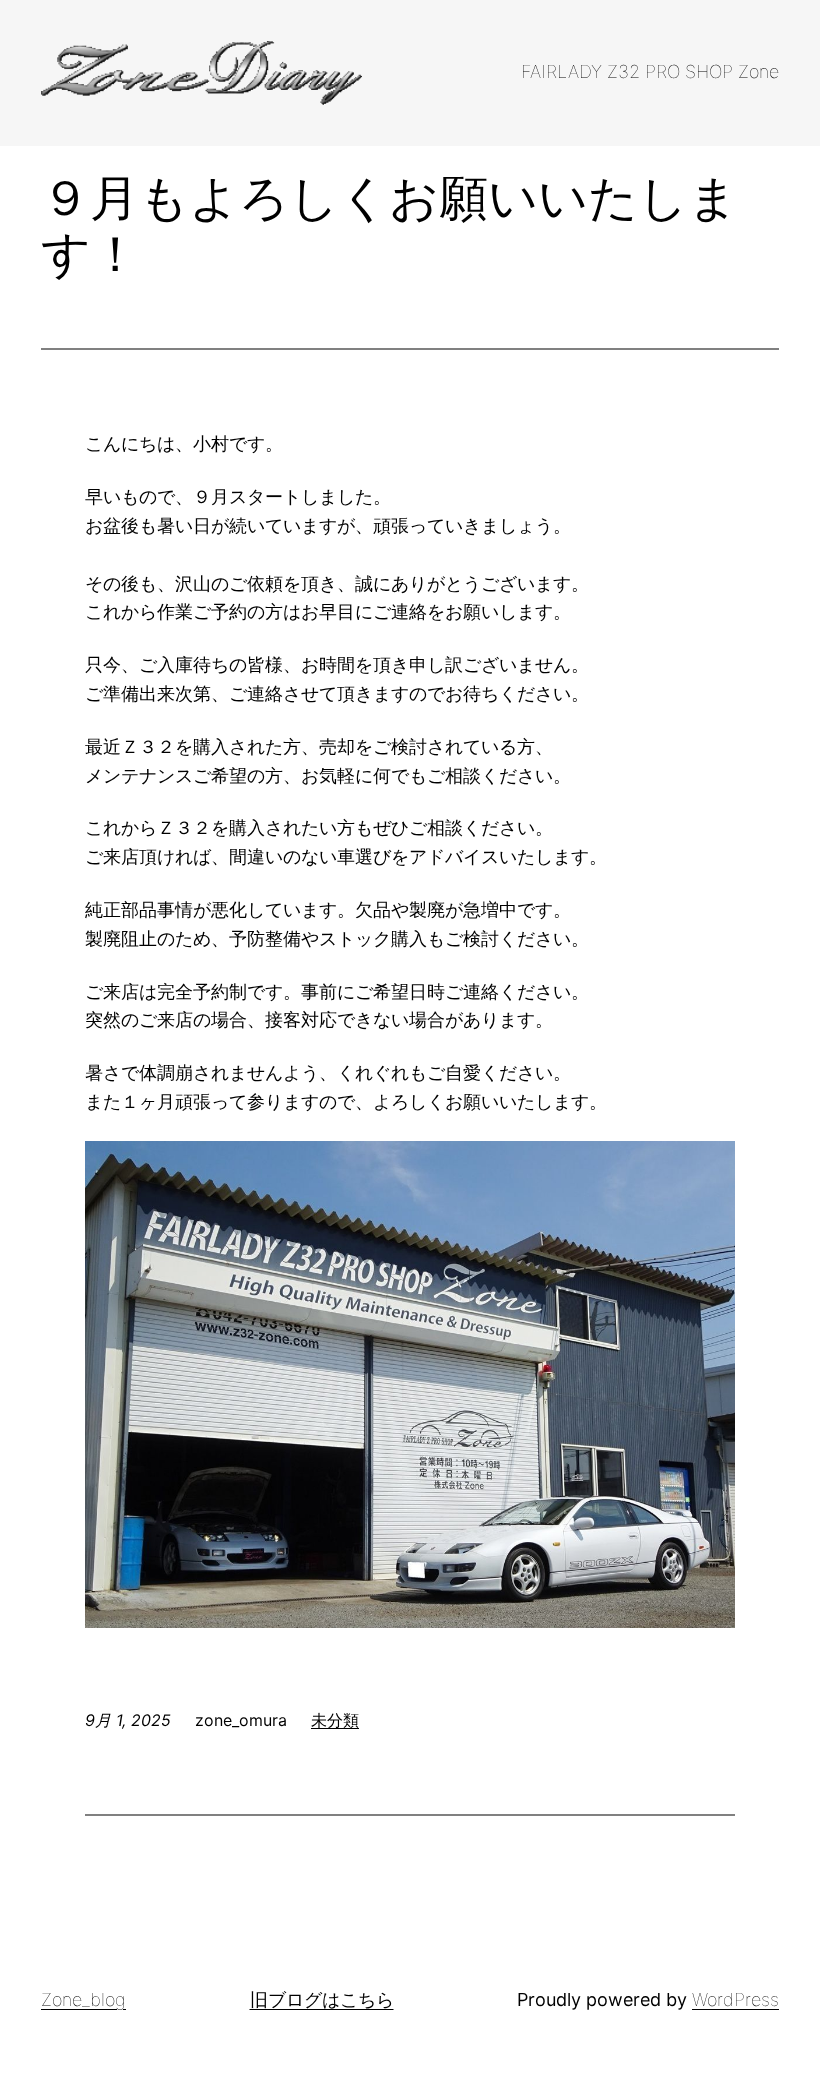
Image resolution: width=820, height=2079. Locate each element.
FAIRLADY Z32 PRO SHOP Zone (650, 71)
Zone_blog (83, 1999)
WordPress (735, 1999)
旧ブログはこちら (322, 1999)
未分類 (335, 1720)
